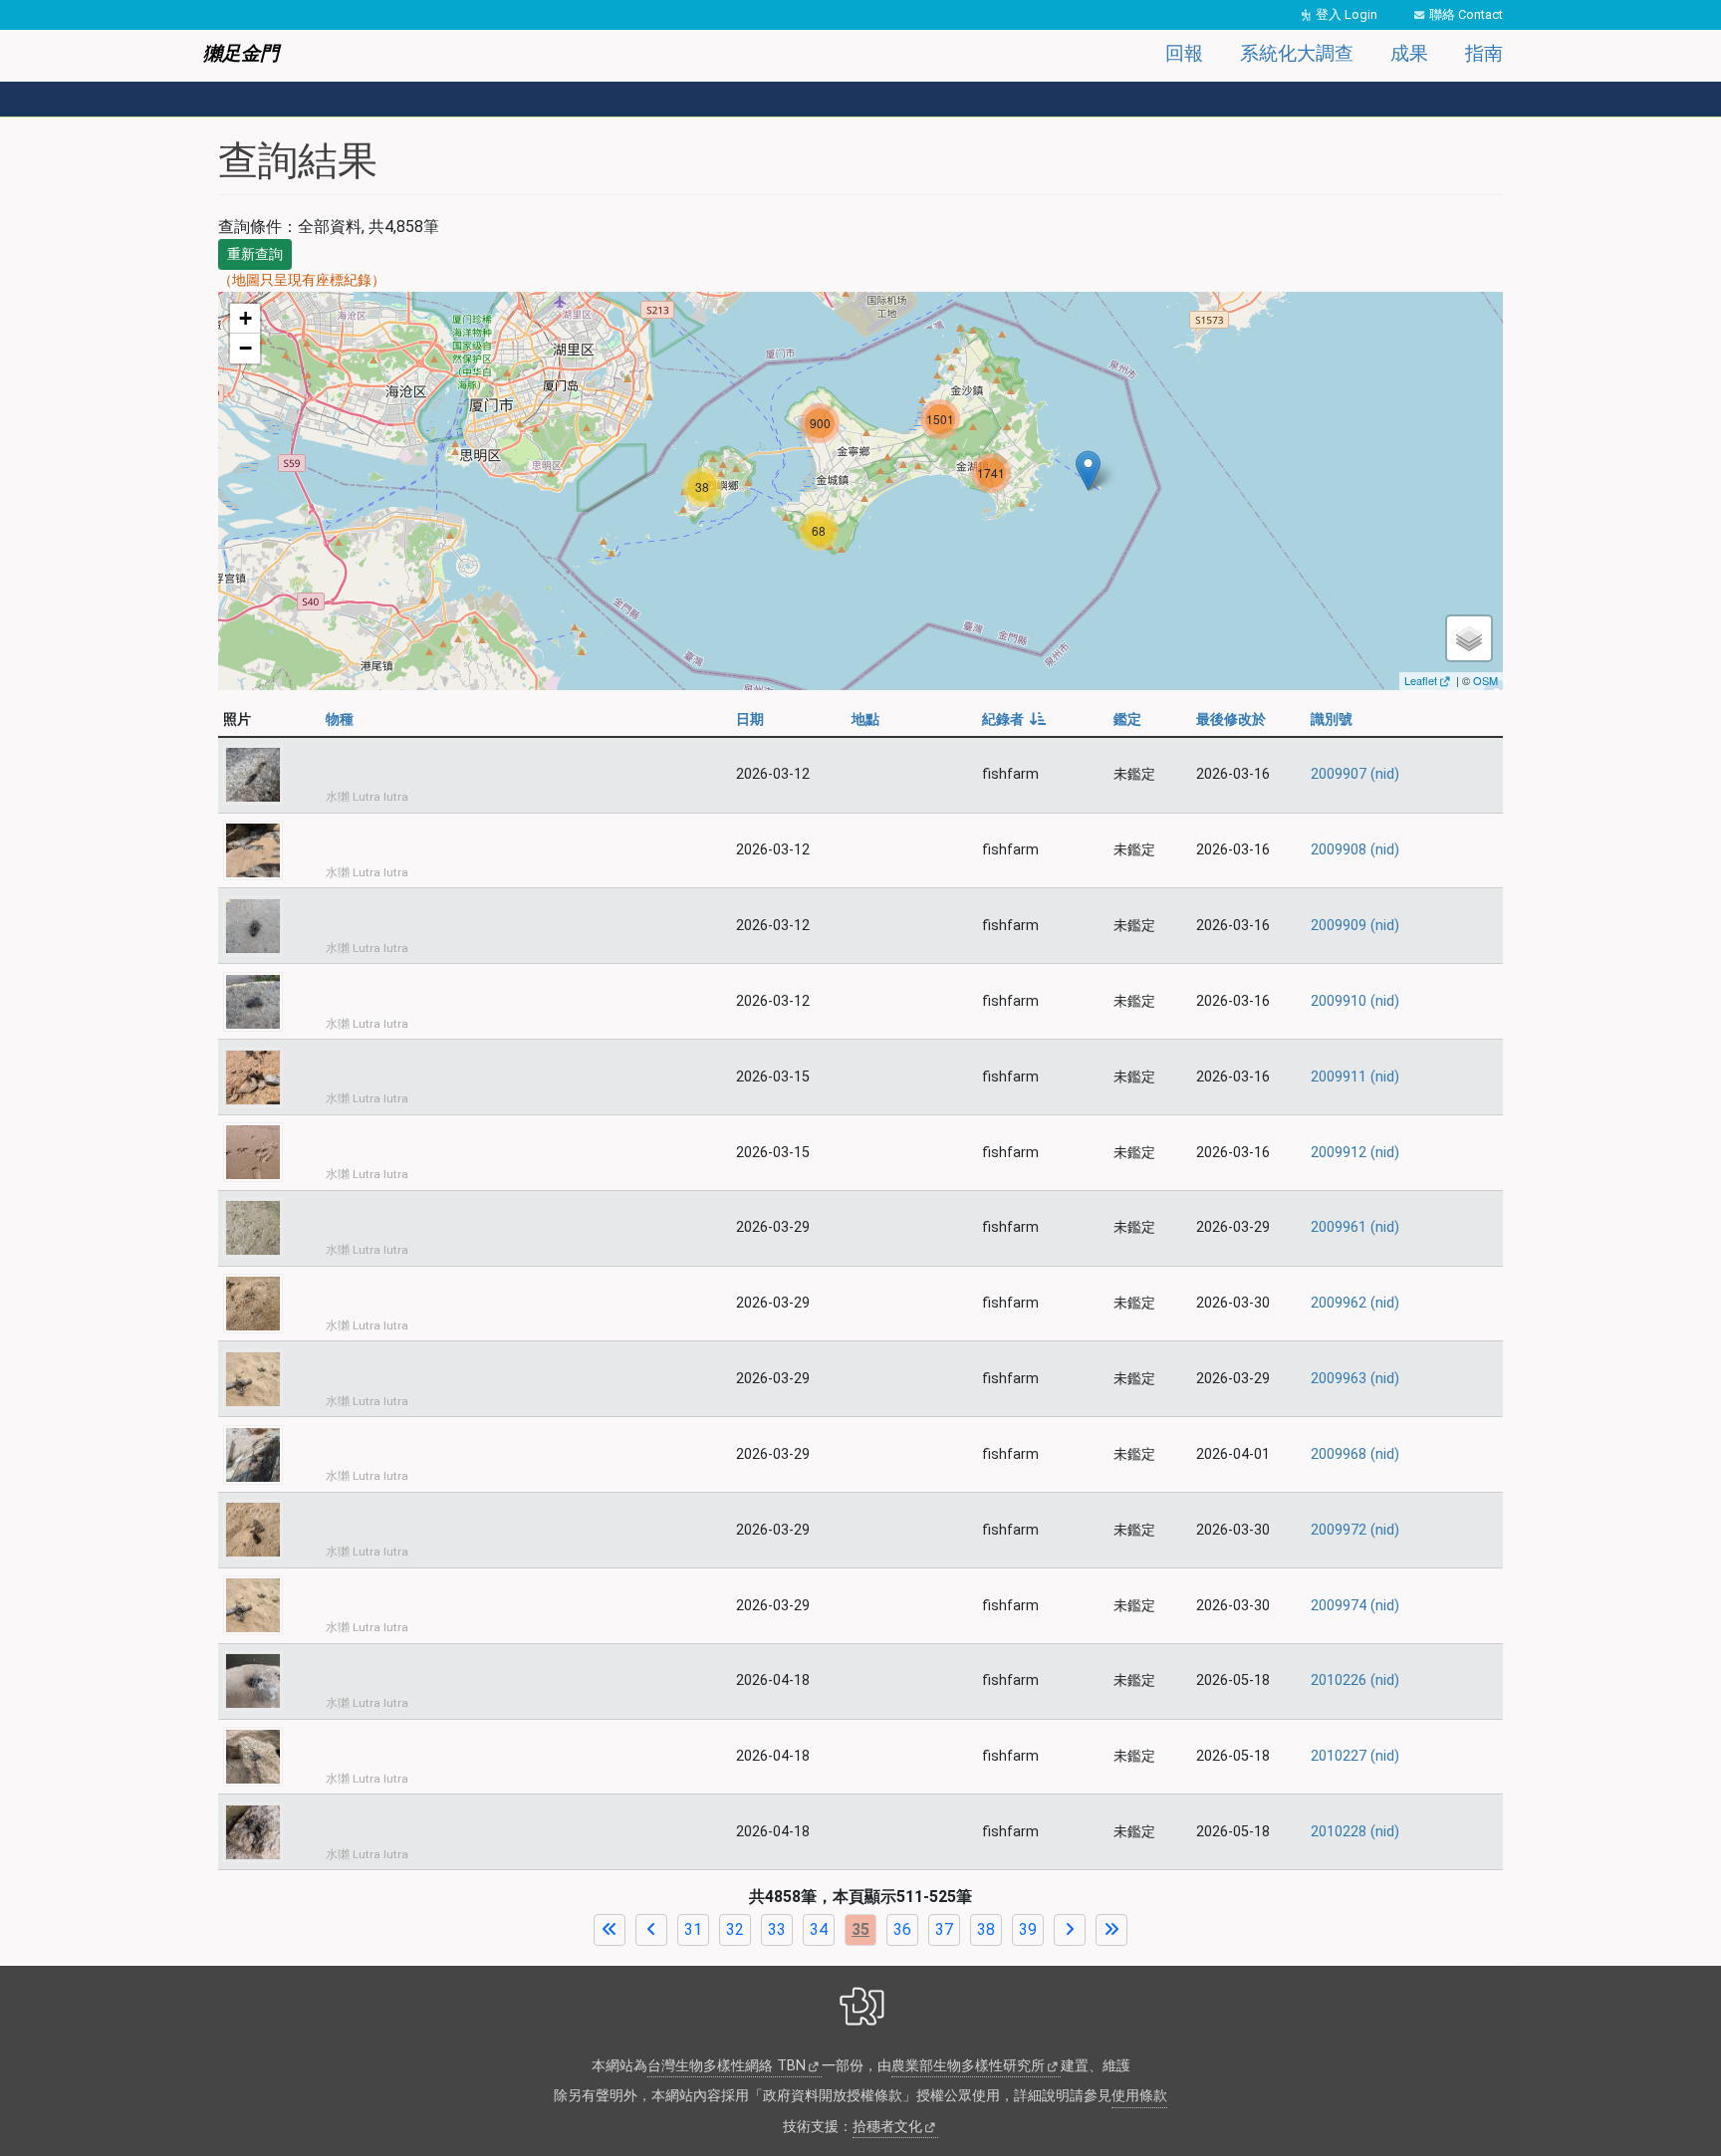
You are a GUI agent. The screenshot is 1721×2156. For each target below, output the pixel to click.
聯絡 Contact (1466, 14)
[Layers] (1469, 638)
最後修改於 (1231, 719)
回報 (1184, 53)
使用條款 (1139, 2096)
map (858, 490)
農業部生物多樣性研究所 (968, 2066)
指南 (1484, 53)
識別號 (1332, 719)
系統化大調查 (1297, 53)
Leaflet (1421, 680)
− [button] (246, 348)
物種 (340, 719)
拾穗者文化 (887, 2127)
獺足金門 (241, 53)
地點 (865, 719)
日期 (750, 719)
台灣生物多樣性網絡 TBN (727, 2066)
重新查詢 (255, 254)
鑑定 (1127, 719)
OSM (1485, 680)
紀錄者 (1014, 719)
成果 (1409, 53)
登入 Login (1347, 14)
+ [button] (246, 318)
